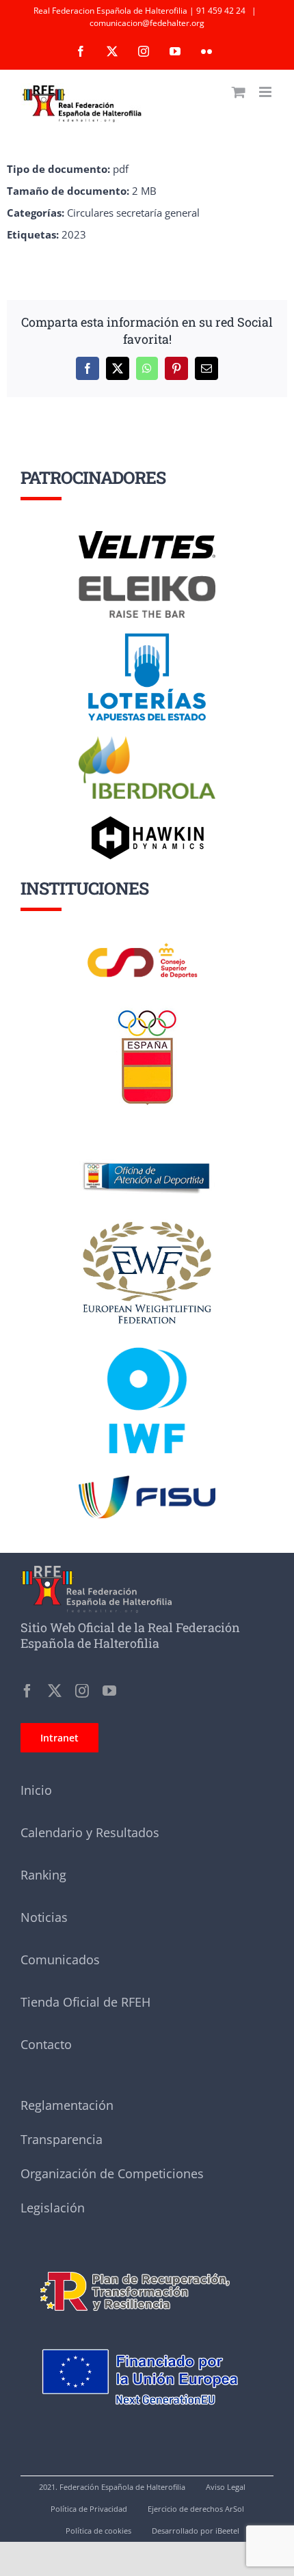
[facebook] (27, 1691)
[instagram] (82, 1691)
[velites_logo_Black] (147, 536)
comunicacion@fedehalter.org (147, 23)
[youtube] (109, 1691)
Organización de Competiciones (112, 2173)
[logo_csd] (147, 947)
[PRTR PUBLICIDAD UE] (147, 2332)
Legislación (53, 2208)
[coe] (147, 1010)
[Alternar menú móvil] (266, 92)
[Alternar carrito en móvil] (239, 92)
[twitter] (55, 1691)
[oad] (147, 1143)
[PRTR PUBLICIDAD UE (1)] (147, 2263)
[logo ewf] (147, 1224)
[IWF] (147, 1337)
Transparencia (62, 2139)
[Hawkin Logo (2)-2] (147, 821)
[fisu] (147, 1480)
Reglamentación (67, 2105)
